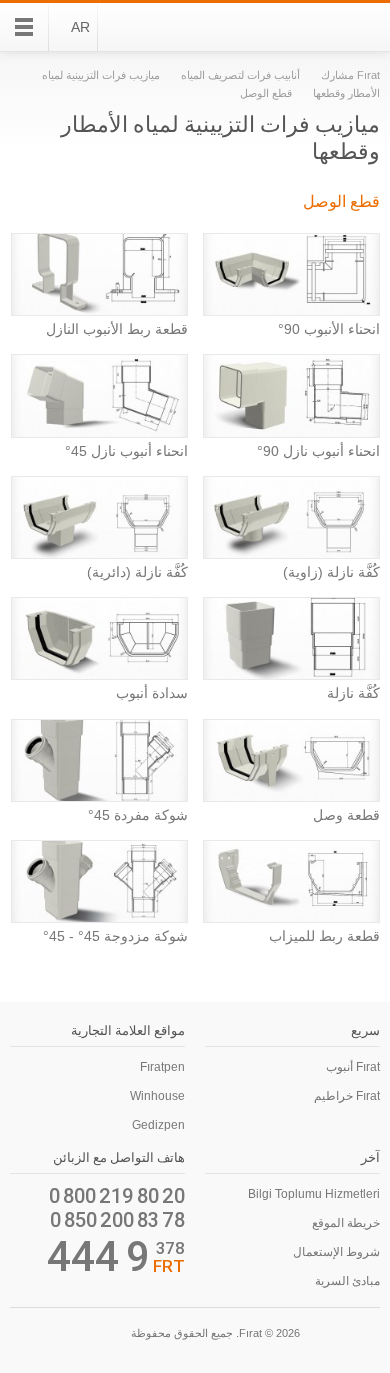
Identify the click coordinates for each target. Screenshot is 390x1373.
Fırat (326, 27)
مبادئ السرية (347, 1281)
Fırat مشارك (350, 75)
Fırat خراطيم (347, 1096)
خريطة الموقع (346, 1223)
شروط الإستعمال (336, 1252)
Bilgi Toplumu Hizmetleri (314, 1194)
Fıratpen (162, 1067)
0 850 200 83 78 (117, 1220)
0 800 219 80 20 (117, 1196)
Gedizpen (158, 1125)
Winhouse (157, 1096)
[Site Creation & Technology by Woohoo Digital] (38, 1336)
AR (80, 27)
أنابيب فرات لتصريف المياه (239, 75)
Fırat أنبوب (353, 1067)
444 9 (98, 1257)
